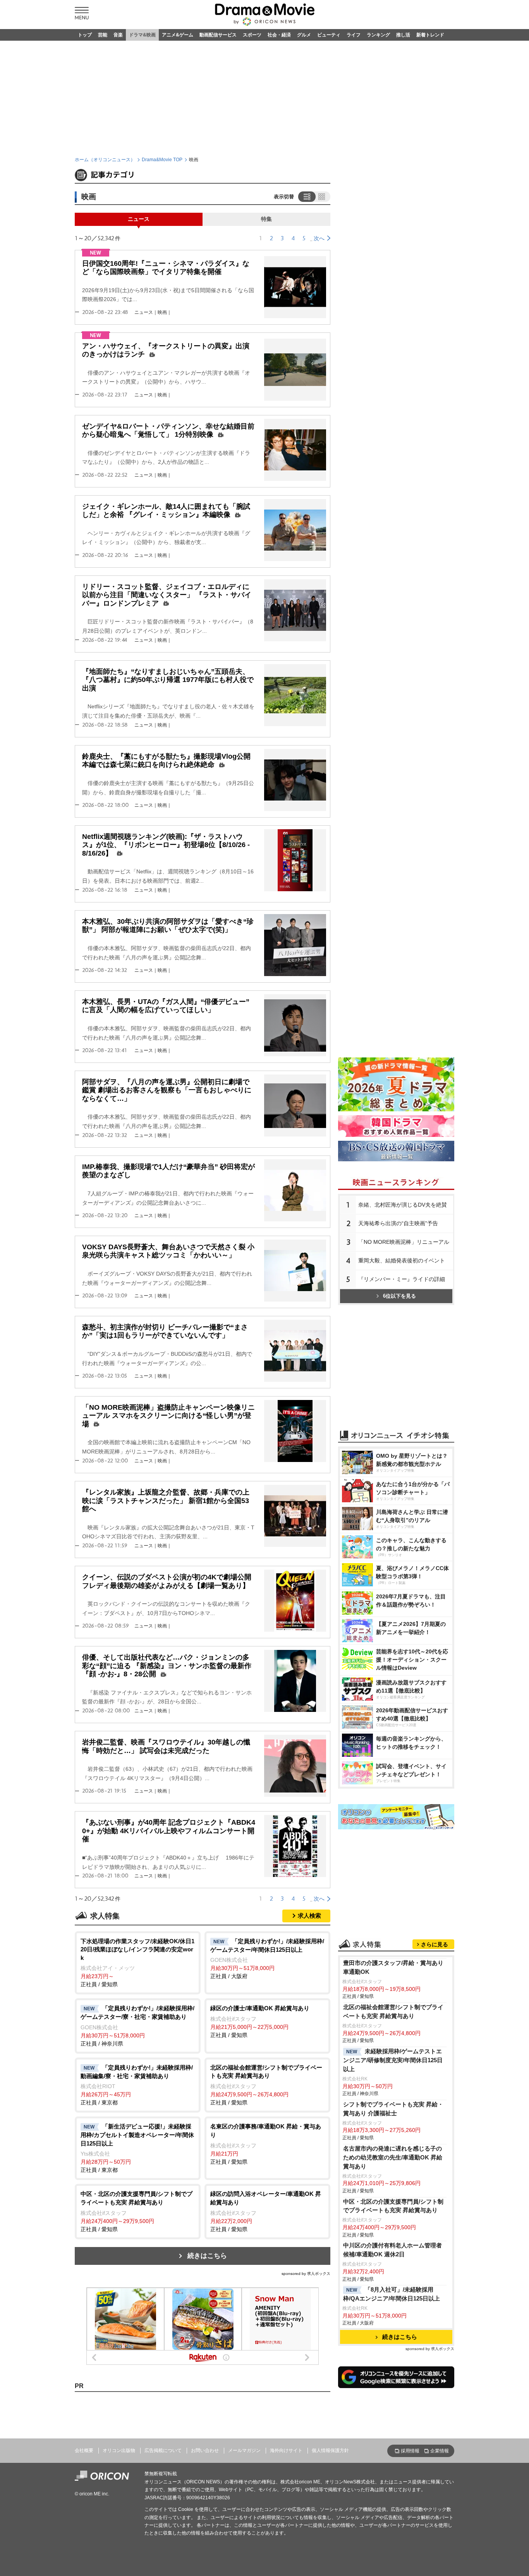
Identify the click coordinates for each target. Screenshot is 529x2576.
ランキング (378, 35)
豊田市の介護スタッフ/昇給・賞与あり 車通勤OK (393, 1967)
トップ (85, 35)
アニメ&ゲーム (178, 35)
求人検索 (309, 1916)
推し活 (403, 35)
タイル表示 (322, 196)
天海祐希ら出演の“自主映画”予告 (398, 1223)
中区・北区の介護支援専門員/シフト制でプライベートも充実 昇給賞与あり (393, 2206)
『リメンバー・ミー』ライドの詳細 (402, 1279)
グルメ (304, 35)
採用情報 (410, 2451)
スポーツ (252, 35)
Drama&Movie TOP (162, 160)
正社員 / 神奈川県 (137, 2026)
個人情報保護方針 (330, 2450)
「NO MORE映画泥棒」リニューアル (404, 1242)
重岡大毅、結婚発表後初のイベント (402, 1260)
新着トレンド (430, 35)
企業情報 (440, 2451)
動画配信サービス (218, 35)
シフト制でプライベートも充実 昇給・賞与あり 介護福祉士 (393, 2109)
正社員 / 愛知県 (137, 1963)
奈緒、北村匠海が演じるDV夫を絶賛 (403, 1205)
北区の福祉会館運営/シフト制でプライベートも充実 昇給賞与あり (393, 2011)
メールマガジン (244, 2450)
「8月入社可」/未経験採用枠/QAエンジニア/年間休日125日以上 (392, 2294)
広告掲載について (163, 2450)
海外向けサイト (286, 2450)
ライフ (354, 35)
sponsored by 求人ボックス (306, 2274)
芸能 (103, 35)
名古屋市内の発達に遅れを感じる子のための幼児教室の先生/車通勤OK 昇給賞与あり (393, 2157)
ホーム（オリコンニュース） (105, 160)
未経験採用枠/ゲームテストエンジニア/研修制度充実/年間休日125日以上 (393, 2060)
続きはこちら (207, 2256)
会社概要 (84, 2450)
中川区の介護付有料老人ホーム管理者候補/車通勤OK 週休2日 (392, 2250)
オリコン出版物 (119, 2450)
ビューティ (329, 35)
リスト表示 (306, 196)
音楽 (118, 35)
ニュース (139, 219)
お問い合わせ (205, 2450)
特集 (266, 219)
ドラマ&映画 (142, 35)
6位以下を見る (399, 1296)
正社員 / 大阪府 (267, 1959)
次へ (319, 238)
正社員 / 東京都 (137, 2085)
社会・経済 (279, 35)
